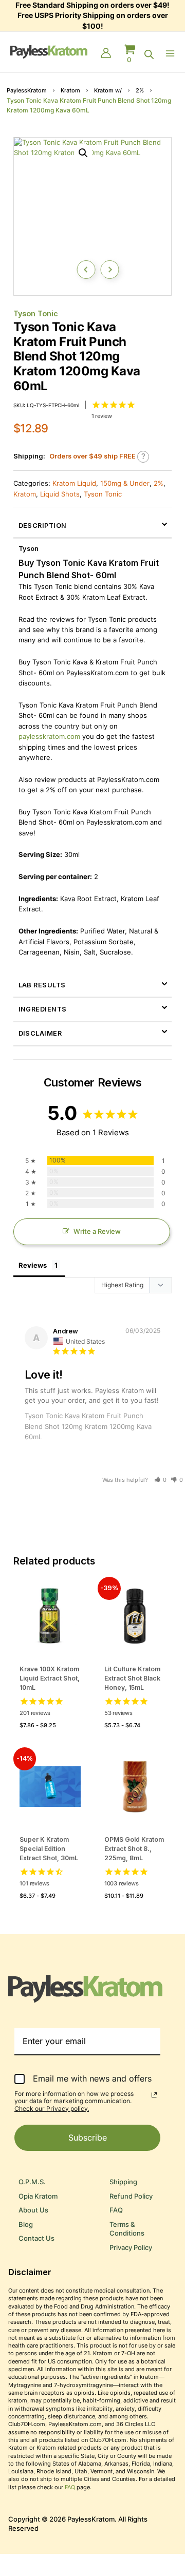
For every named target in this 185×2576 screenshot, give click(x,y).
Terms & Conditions (127, 2229)
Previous (86, 270)
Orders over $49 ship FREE (92, 456)
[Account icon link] (106, 54)
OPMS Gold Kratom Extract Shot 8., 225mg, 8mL (134, 1849)
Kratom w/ (108, 90)
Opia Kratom (38, 2196)
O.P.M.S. (32, 2182)
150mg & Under (125, 483)
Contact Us (36, 2238)
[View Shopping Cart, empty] (129, 54)
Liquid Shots (60, 494)
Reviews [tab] (33, 1265)
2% (140, 90)
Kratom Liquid (74, 483)
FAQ (116, 2210)
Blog (26, 2225)
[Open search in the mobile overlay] (149, 54)
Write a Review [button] (97, 1232)
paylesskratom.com (49, 737)
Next (109, 270)
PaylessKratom (27, 90)
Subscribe (88, 2138)
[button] (83, 153)
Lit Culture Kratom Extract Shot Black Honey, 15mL (132, 1678)
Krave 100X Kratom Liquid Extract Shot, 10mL (50, 1678)
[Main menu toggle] (172, 53)
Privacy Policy (131, 2248)
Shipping (123, 2182)
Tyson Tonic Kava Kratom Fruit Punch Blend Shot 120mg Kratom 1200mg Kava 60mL (88, 1426)
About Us (33, 2210)
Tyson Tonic (36, 313)
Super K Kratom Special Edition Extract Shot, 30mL (49, 1849)
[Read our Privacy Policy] (154, 2095)
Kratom (70, 90)
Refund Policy (131, 2196)
